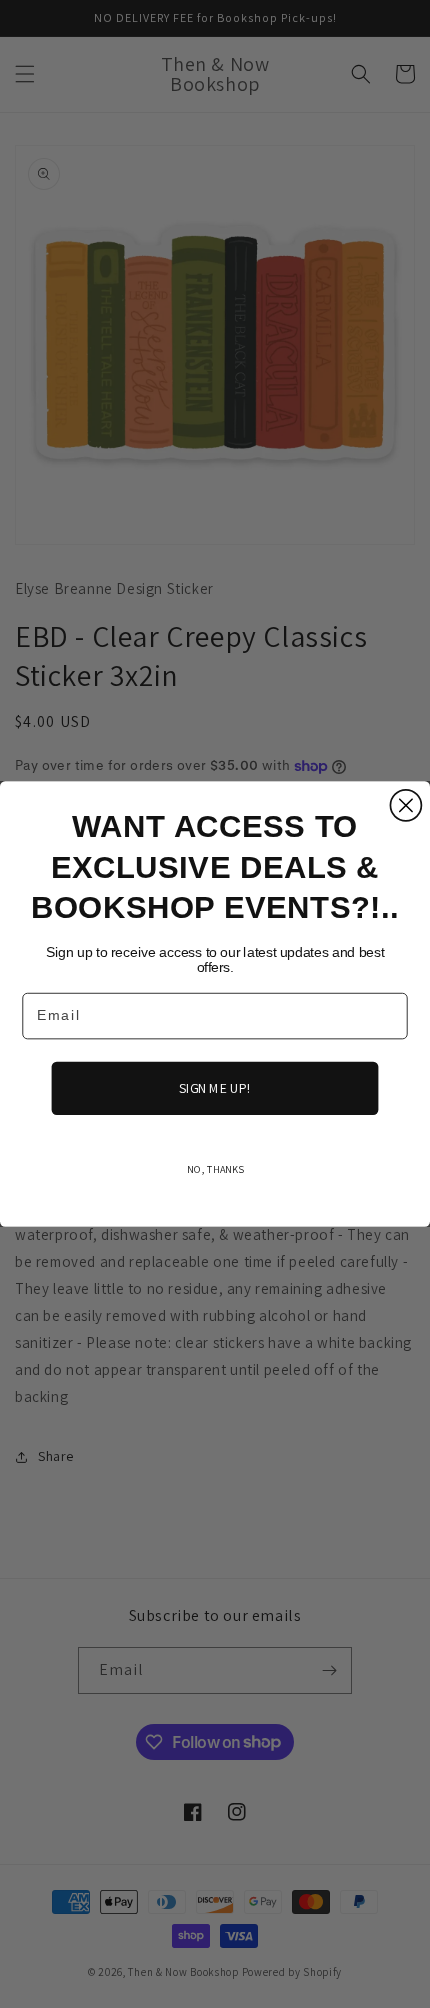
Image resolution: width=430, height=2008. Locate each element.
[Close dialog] (405, 805)
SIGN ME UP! (214, 1088)
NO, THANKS (215, 1168)
